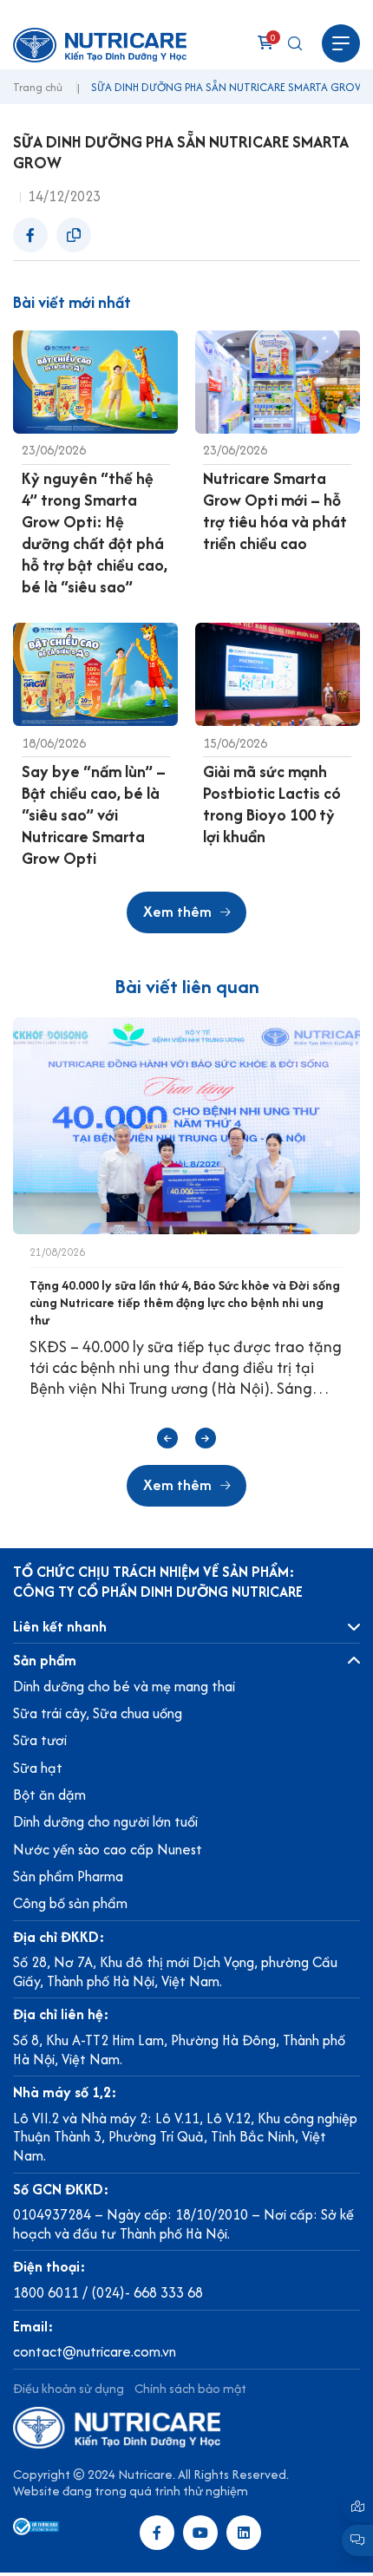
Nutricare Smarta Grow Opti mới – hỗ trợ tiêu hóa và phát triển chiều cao (275, 511)
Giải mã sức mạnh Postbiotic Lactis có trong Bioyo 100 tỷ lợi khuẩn (272, 804)
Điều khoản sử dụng (69, 2388)
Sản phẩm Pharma (68, 1876)
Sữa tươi (40, 1740)
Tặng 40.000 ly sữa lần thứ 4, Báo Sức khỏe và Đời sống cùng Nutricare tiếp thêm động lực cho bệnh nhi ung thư (185, 1302)
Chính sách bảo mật (190, 2388)
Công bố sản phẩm (70, 1903)
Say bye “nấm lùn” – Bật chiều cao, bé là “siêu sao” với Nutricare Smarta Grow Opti (94, 815)
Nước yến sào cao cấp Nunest (108, 1849)
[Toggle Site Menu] (341, 43)
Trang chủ (38, 88)
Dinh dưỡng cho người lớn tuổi (105, 1821)
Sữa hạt (38, 1768)
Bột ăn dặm (49, 1795)
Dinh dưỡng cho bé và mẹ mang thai (124, 1686)
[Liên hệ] (357, 2507)
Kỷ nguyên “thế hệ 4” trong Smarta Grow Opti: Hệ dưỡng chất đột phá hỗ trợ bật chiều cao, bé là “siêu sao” (95, 533)
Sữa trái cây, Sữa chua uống (98, 1713)
